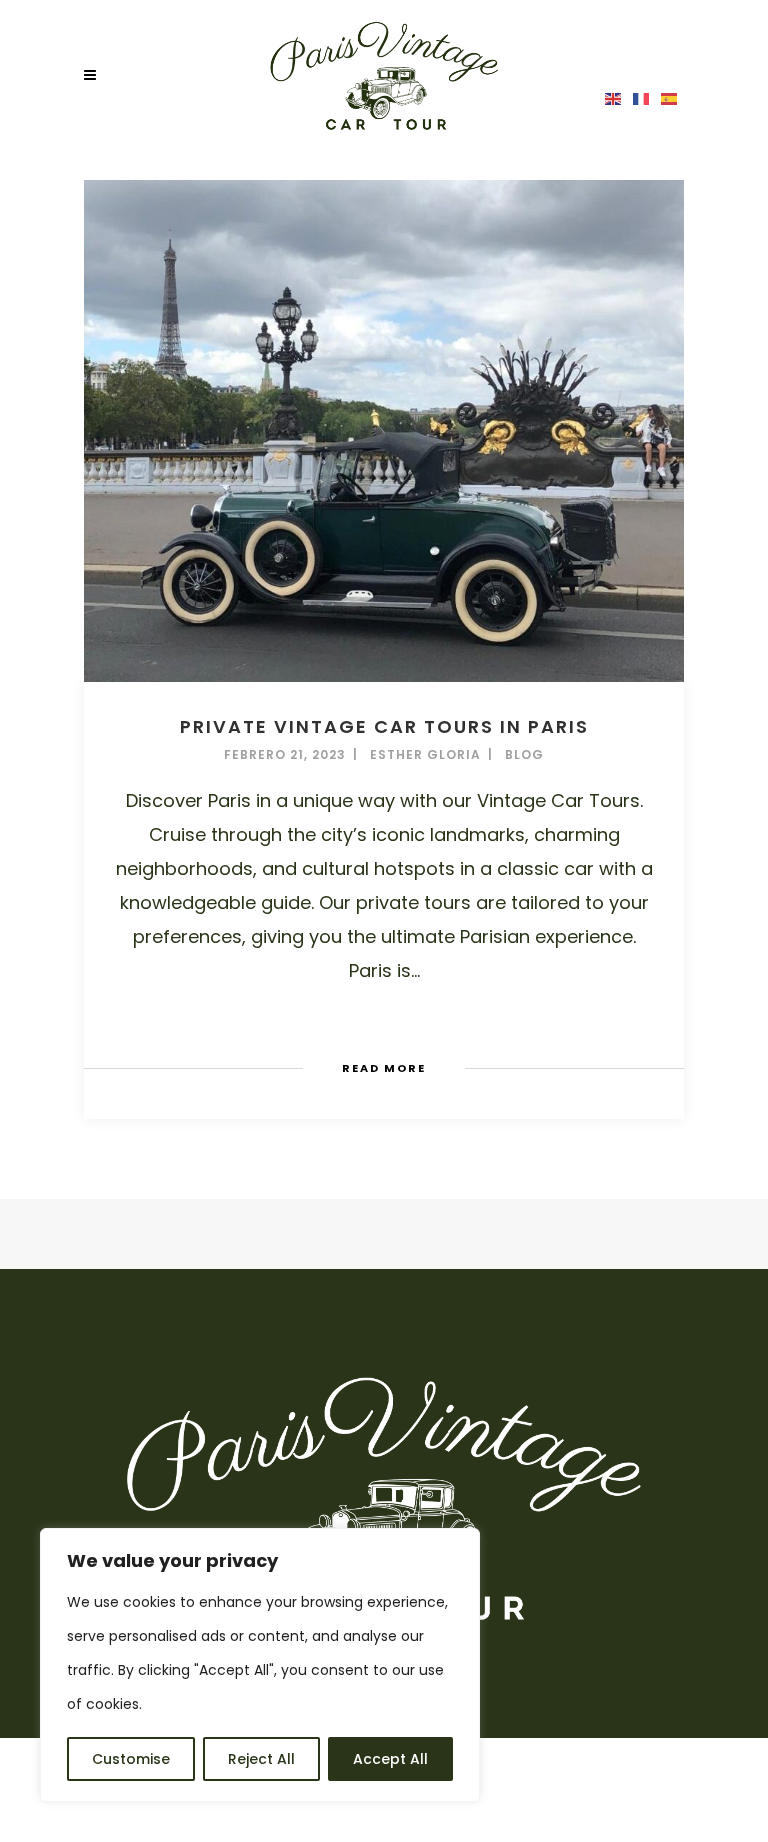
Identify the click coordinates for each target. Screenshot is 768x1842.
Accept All (390, 1759)
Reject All (261, 1759)
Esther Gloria (425, 754)
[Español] (670, 98)
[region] (260, 1665)
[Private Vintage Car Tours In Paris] (384, 431)
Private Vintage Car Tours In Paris (384, 726)
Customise (131, 1759)
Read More (384, 1068)
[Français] (642, 98)
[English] (614, 98)
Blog (524, 754)
